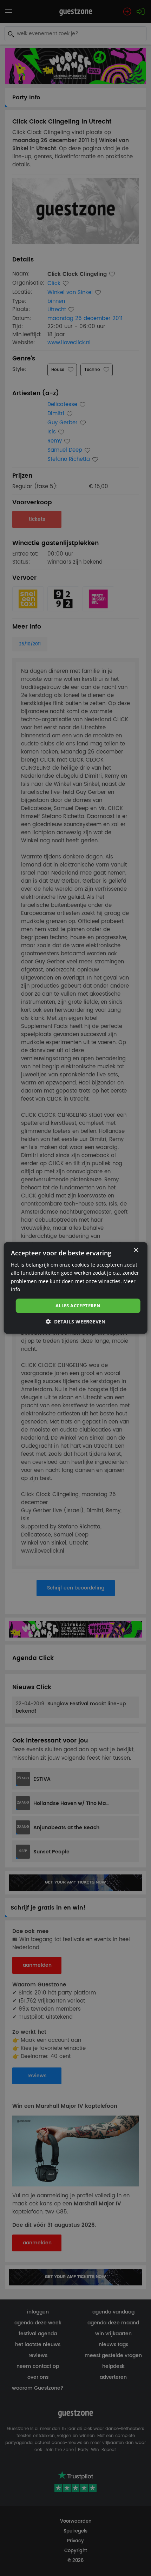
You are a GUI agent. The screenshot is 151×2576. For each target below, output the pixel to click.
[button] (75, 1322)
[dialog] (76, 1288)
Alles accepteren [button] (78, 1306)
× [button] (136, 1250)
